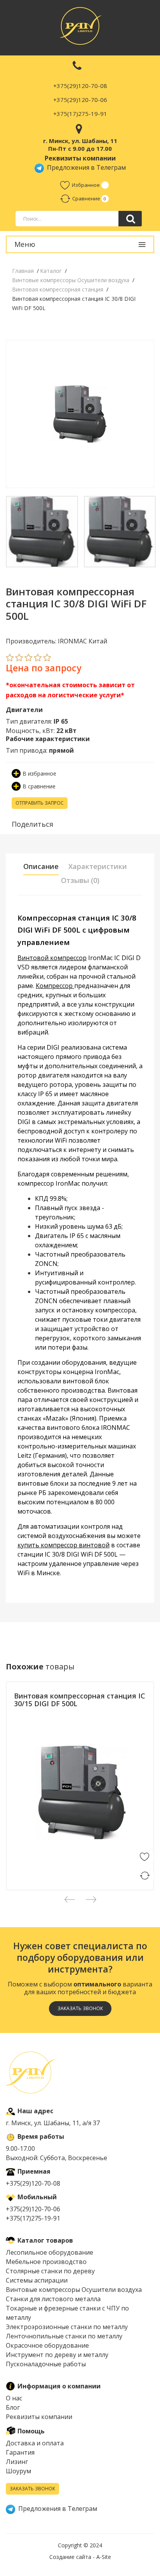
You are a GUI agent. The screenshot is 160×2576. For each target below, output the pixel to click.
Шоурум (18, 2471)
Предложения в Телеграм (85, 167)
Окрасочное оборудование (47, 2345)
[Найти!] (130, 219)
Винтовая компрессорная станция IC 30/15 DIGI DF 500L (80, 1700)
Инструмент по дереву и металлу (57, 2355)
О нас (14, 2398)
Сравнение (86, 198)
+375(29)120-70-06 (80, 100)
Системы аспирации (37, 2280)
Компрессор (55, 986)
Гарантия (20, 2452)
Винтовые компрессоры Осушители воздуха (74, 2290)
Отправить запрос (40, 803)
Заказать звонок (32, 2489)
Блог (13, 2407)
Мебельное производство (46, 2262)
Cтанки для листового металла (53, 2299)
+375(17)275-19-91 (80, 114)
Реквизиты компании (39, 2417)
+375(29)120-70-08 (80, 86)
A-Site (104, 2557)
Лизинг (17, 2462)
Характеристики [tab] (98, 866)
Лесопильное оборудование (50, 2252)
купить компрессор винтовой (63, 1545)
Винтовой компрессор (52, 958)
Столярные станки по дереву (50, 2271)
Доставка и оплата (35, 2443)
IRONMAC (25, 1721)
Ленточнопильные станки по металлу (64, 2336)
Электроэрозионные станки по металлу (67, 2327)
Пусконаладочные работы (46, 2364)
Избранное (86, 185)
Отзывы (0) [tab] (80, 880)
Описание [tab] (41, 866)
